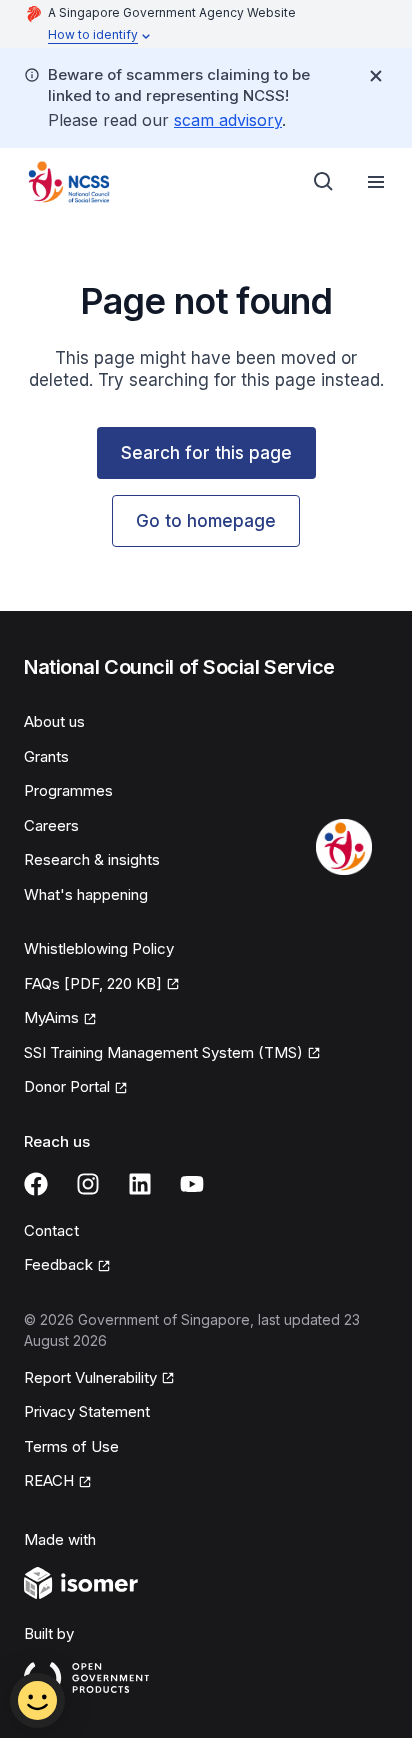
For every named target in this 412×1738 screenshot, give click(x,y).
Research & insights (92, 859)
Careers (51, 825)
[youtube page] (192, 1184)
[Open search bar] (324, 182)
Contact (51, 1230)
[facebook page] (36, 1184)
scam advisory (228, 120)
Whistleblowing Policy (99, 948)
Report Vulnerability (90, 1377)
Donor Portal (67, 1086)
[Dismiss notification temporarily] (376, 76)
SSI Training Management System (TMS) (163, 1052)
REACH (49, 1480)
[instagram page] (88, 1184)
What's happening (86, 894)
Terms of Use (71, 1446)
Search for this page (206, 453)
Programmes (68, 790)
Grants (46, 756)
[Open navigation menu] (376, 182)
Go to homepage (206, 521)
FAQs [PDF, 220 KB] (93, 983)
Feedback (58, 1264)
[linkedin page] (140, 1184)
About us (54, 721)
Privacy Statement (87, 1411)
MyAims (51, 1017)
